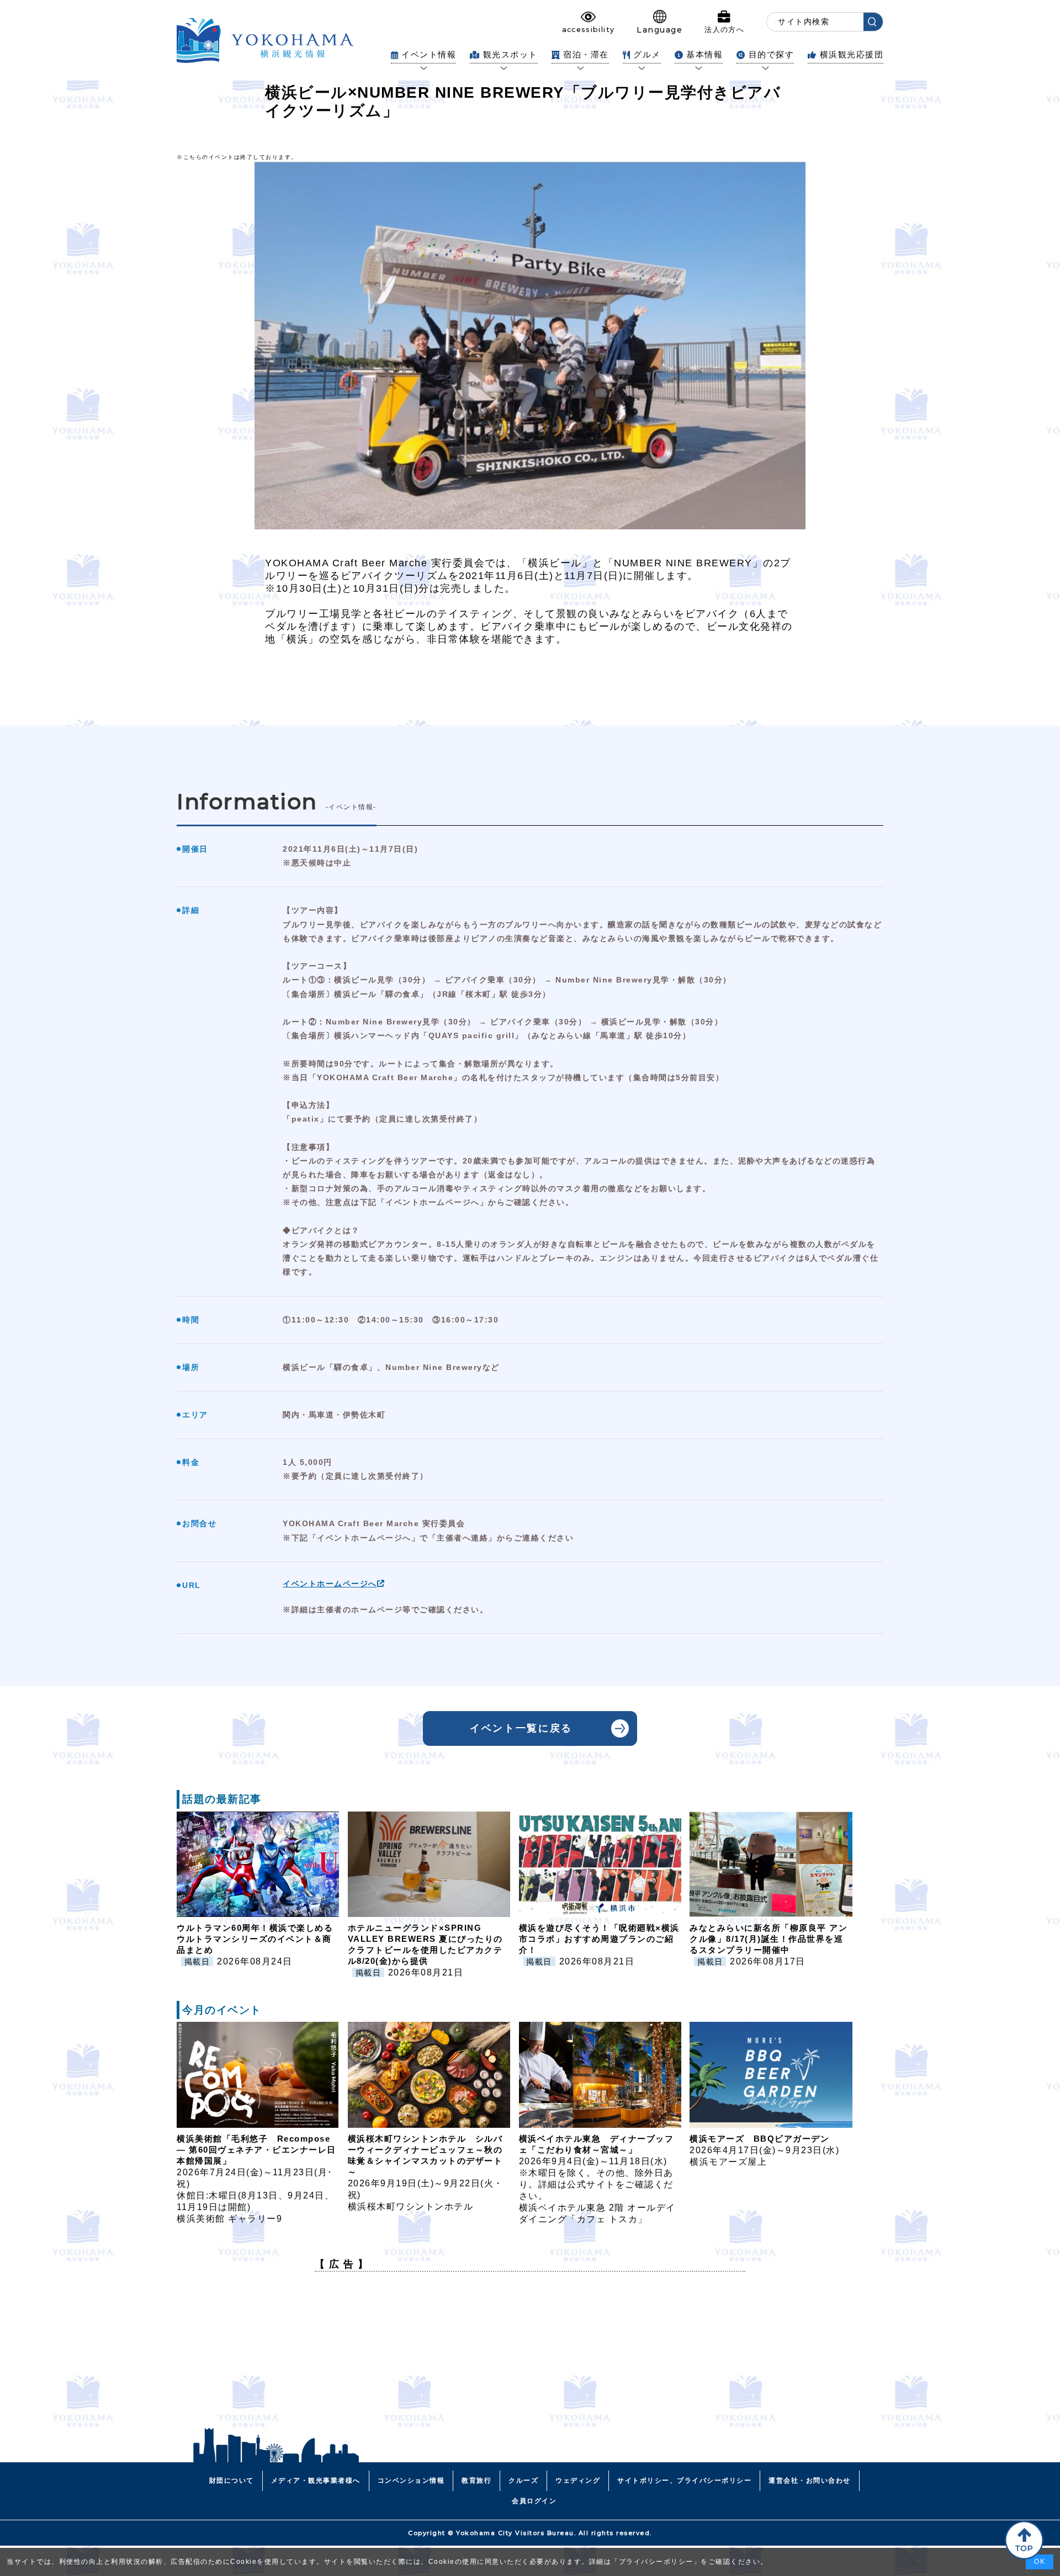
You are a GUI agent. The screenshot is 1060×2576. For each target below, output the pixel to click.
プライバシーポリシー (656, 2562)
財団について (232, 2481)
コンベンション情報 (411, 2481)
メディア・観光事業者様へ (316, 2481)
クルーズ (523, 2481)
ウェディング (578, 2481)
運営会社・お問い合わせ (810, 2481)
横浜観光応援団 (852, 54)
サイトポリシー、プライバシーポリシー (684, 2481)
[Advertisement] (530, 2357)
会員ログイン (534, 2501)
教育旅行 (476, 2481)
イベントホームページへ (330, 1584)
